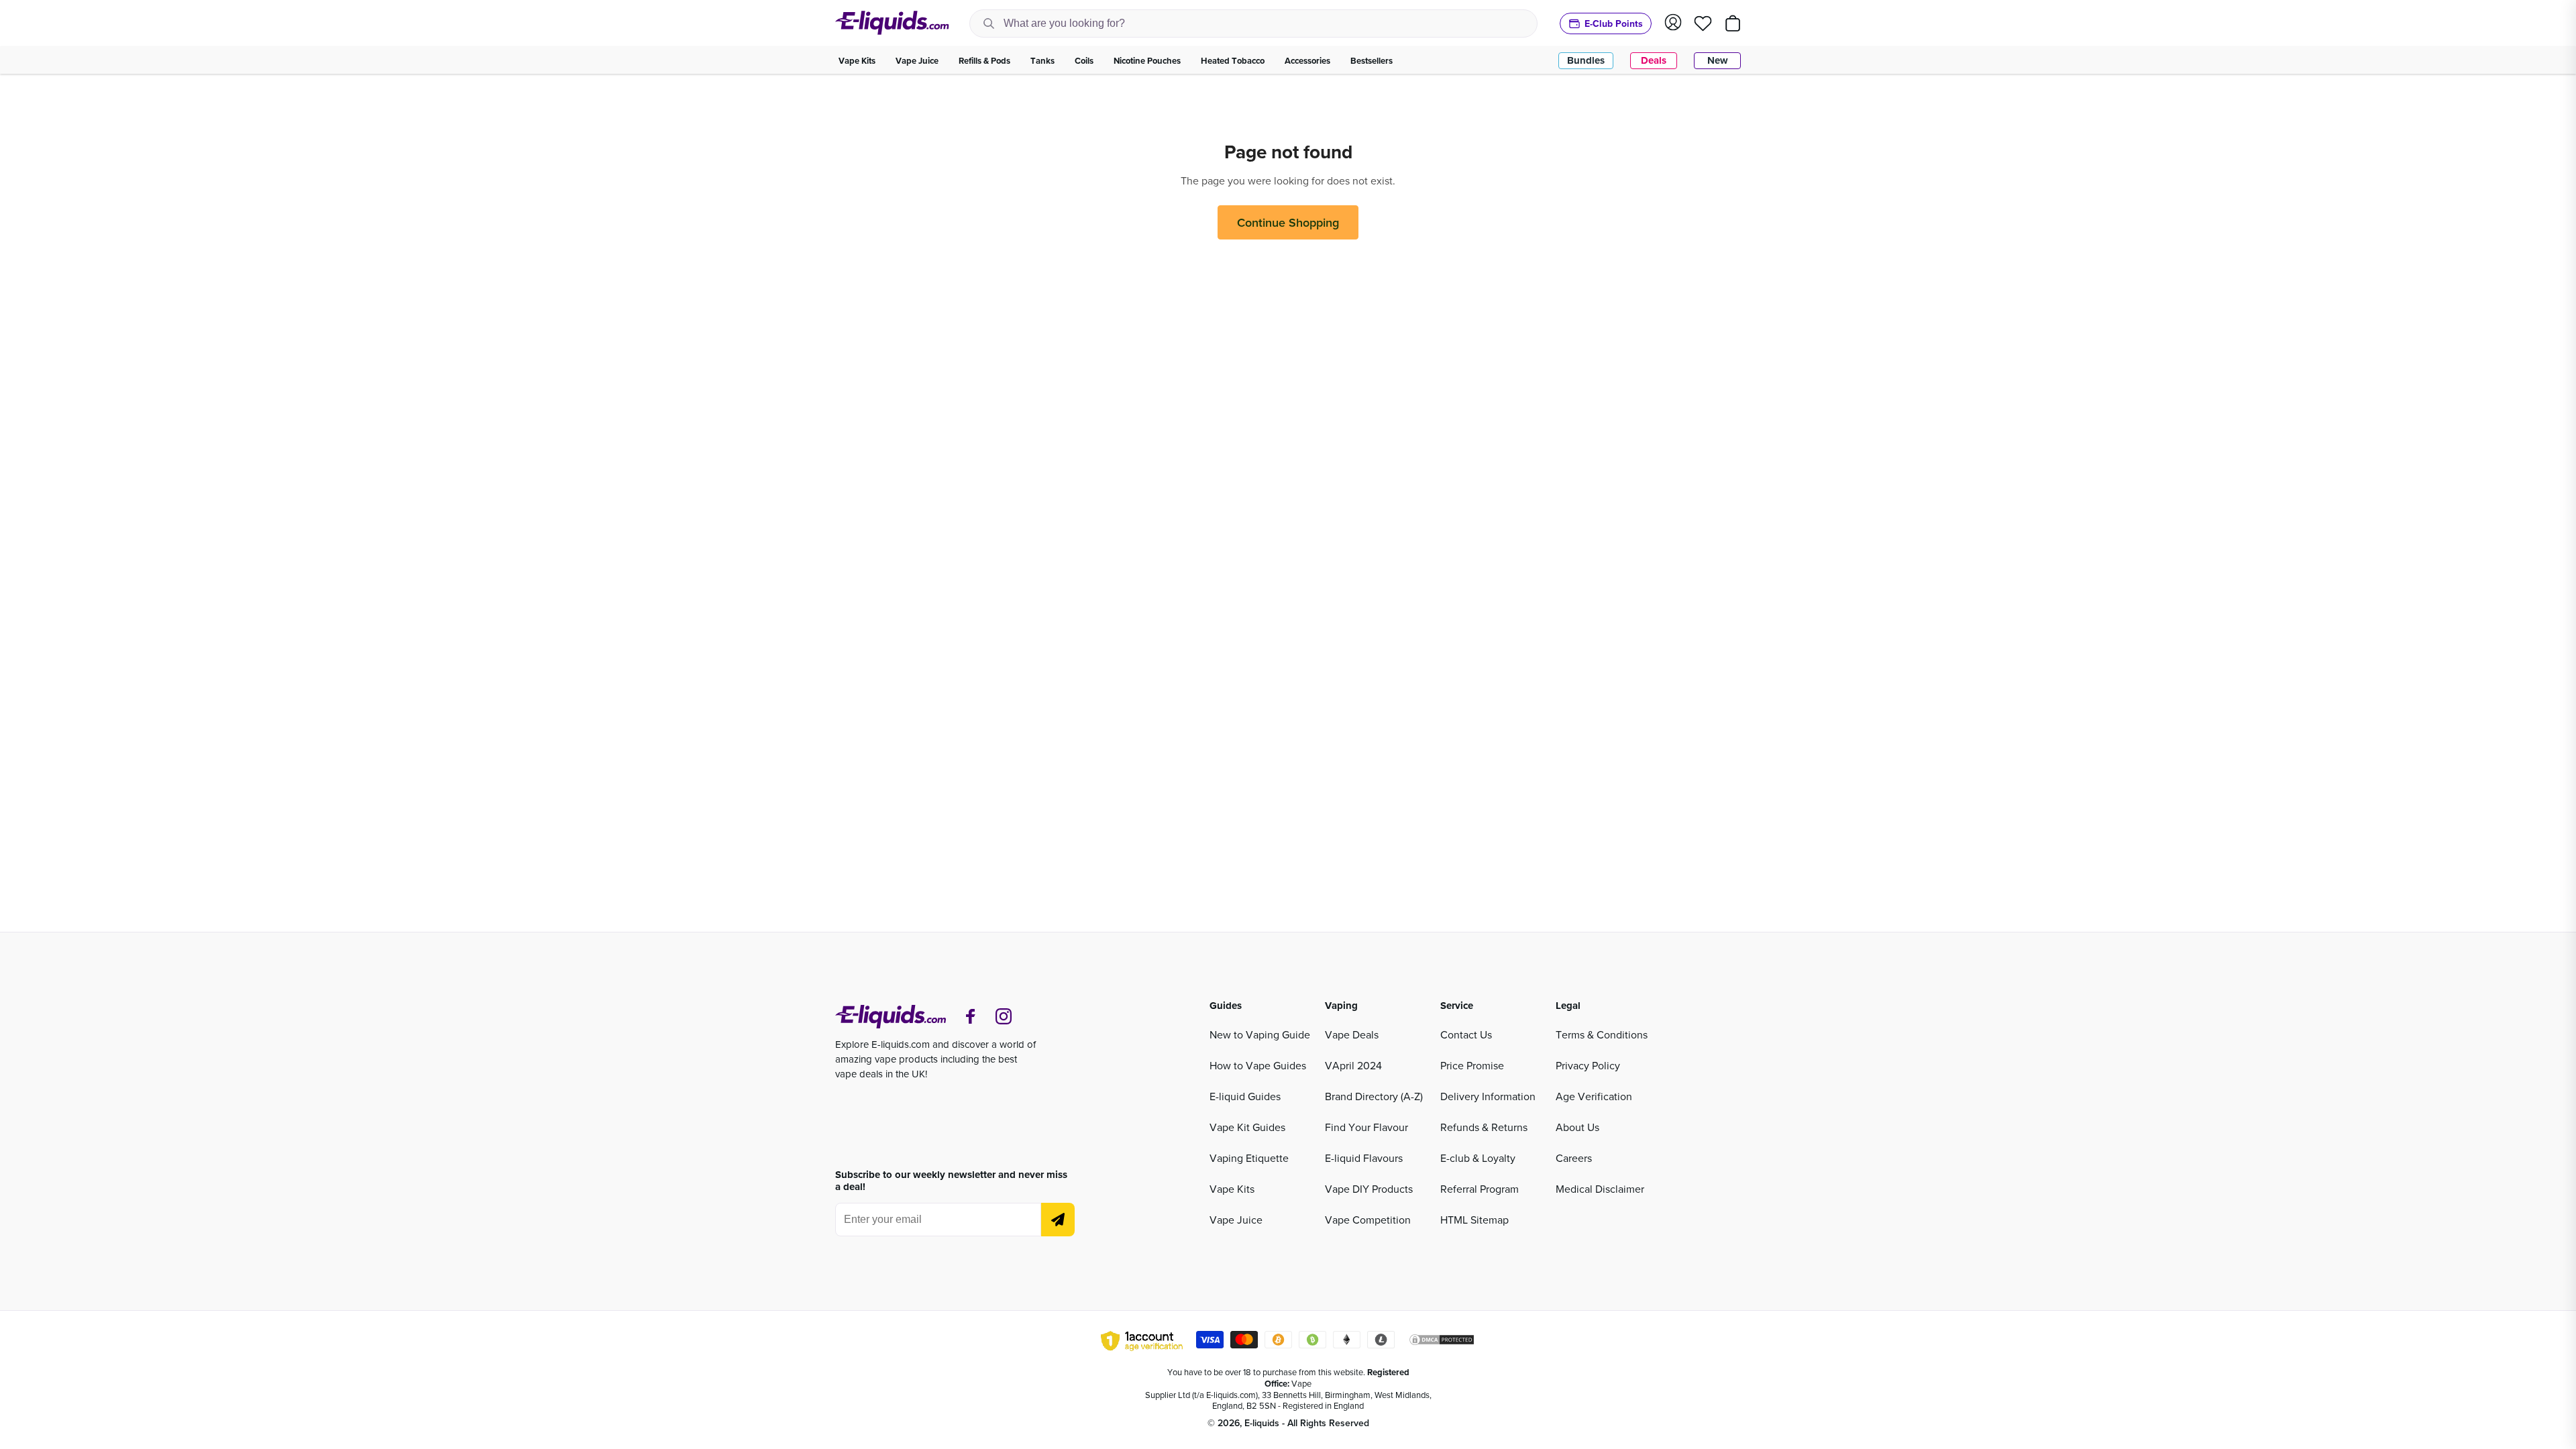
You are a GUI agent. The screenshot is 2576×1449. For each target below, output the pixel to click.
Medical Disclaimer (1600, 1189)
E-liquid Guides (1245, 1096)
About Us (1577, 1127)
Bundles (1586, 60)
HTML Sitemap (1474, 1220)
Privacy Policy (1588, 1065)
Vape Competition (1368, 1220)
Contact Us (1466, 1034)
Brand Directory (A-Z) (1374, 1096)
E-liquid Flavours (1364, 1158)
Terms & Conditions (1602, 1034)
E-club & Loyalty (1478, 1158)
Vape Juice (1236, 1220)
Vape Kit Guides (1247, 1127)
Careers (1574, 1158)
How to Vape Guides (1258, 1065)
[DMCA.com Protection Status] (1442, 1342)
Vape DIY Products (1369, 1189)
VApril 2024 (1353, 1065)
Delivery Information (1488, 1096)
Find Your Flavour (1366, 1127)
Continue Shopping (1288, 222)
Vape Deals (1352, 1034)
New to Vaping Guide (1260, 1034)
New (1718, 60)
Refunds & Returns (1484, 1127)
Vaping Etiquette (1249, 1158)
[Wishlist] (1703, 23)
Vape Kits (1232, 1189)
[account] (1673, 23)
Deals (1654, 60)
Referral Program (1480, 1189)
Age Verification (1594, 1096)
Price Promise (1472, 1065)
